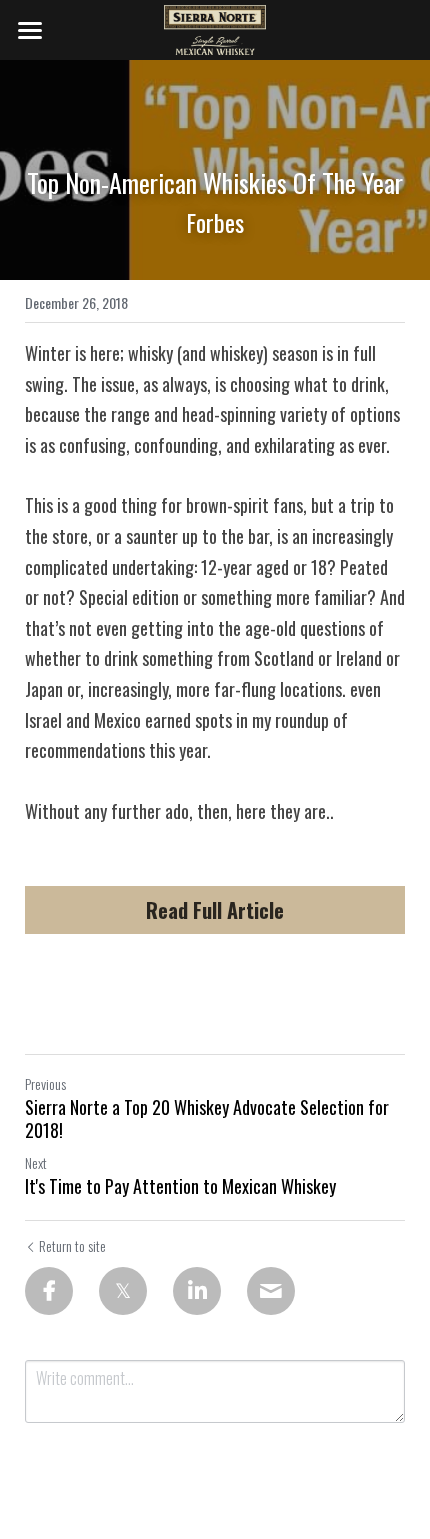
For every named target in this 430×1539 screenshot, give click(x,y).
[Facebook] (49, 1291)
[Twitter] (123, 1291)
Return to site (72, 1246)
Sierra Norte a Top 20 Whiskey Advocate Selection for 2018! (207, 1118)
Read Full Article (215, 910)
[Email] (271, 1291)
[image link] (215, 28)
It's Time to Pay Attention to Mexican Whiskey (180, 1186)
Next (36, 1162)
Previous (45, 1083)
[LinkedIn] (197, 1291)
